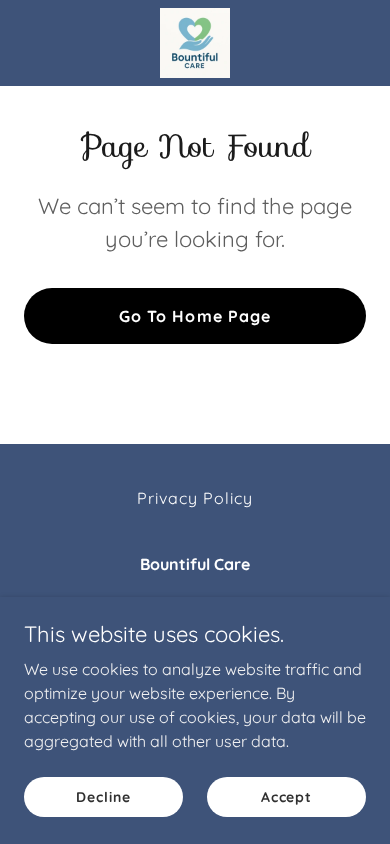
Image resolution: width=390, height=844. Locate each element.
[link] (195, 43)
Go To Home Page (194, 316)
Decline (103, 796)
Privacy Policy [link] (195, 498)
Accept (286, 796)
